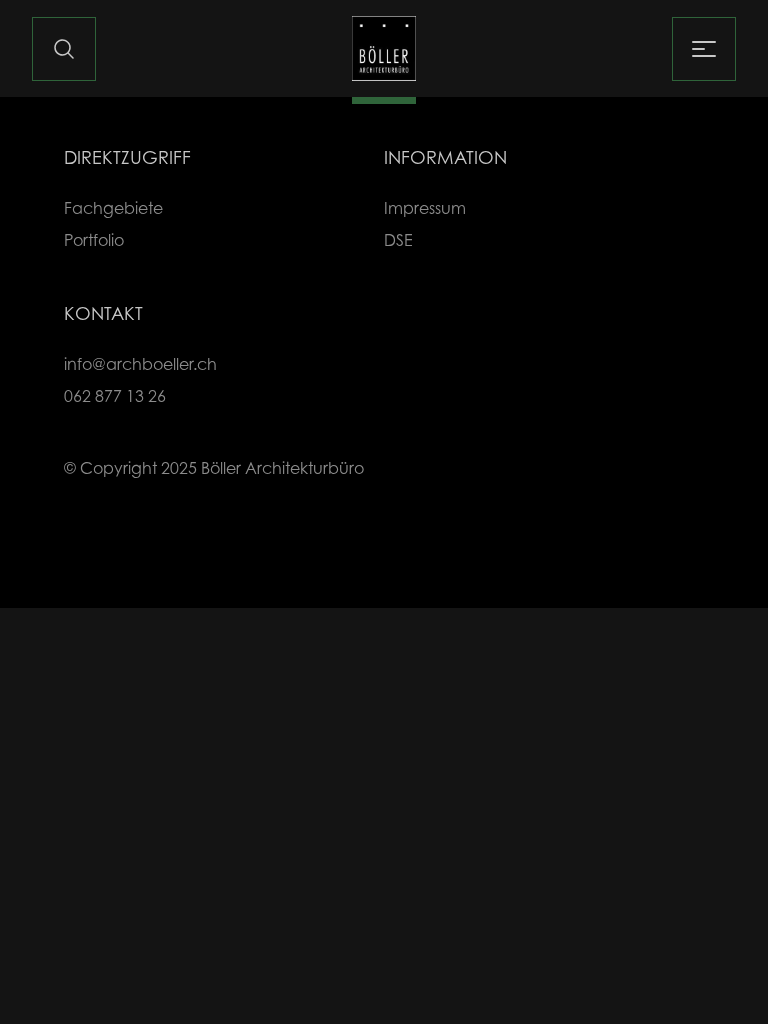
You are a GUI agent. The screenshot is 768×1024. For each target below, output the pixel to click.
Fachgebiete (113, 208)
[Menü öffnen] (704, 49)
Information (445, 157)
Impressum (425, 208)
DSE (398, 240)
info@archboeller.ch (140, 364)
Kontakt (103, 313)
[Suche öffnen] (64, 49)
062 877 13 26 (115, 396)
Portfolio (94, 240)
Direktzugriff (127, 157)
